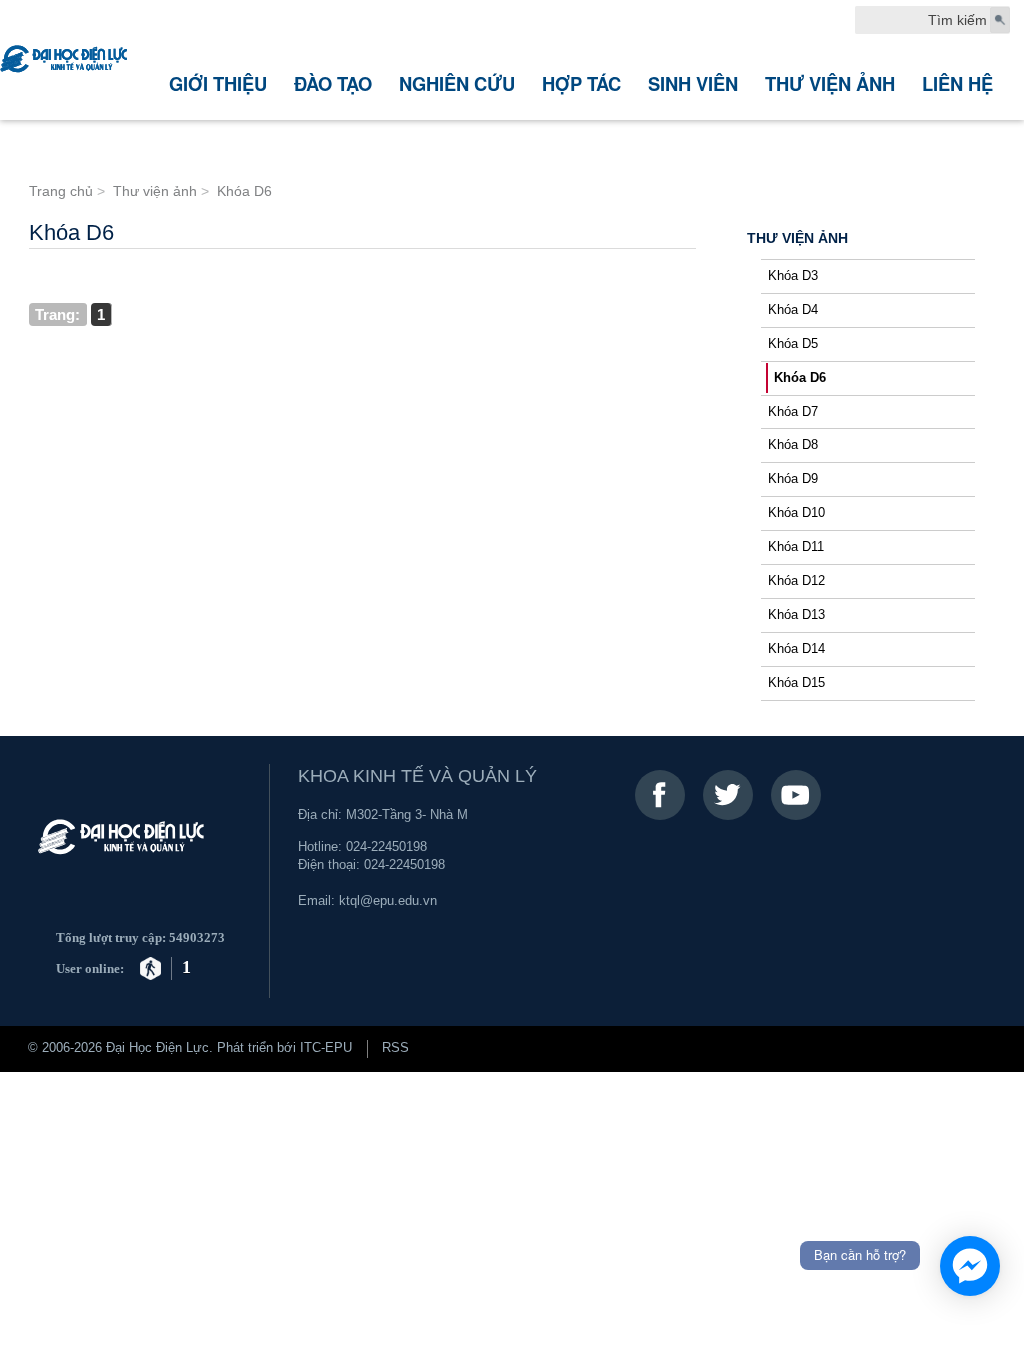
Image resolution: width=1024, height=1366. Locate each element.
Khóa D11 (796, 547)
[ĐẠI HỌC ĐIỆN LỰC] (66, 60)
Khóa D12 (796, 581)
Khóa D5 (793, 344)
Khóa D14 (796, 649)
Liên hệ (957, 83)
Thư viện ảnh (830, 83)
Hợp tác (581, 83)
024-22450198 (386, 847)
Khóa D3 (793, 276)
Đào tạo (333, 83)
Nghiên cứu (457, 83)
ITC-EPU (326, 1048)
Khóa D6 (800, 378)
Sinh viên (693, 83)
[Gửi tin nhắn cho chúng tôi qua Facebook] (970, 1266)
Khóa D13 (796, 615)
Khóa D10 (796, 513)
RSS (395, 1048)
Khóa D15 (796, 683)
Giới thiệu (218, 83)
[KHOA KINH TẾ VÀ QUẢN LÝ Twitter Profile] (728, 795)
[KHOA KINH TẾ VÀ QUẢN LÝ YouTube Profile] (796, 795)
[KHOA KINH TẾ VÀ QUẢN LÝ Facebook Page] (660, 795)
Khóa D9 (793, 479)
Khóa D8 (793, 445)
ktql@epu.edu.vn (388, 901)
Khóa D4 (793, 310)
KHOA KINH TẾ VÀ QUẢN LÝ (417, 776)
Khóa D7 (793, 412)
